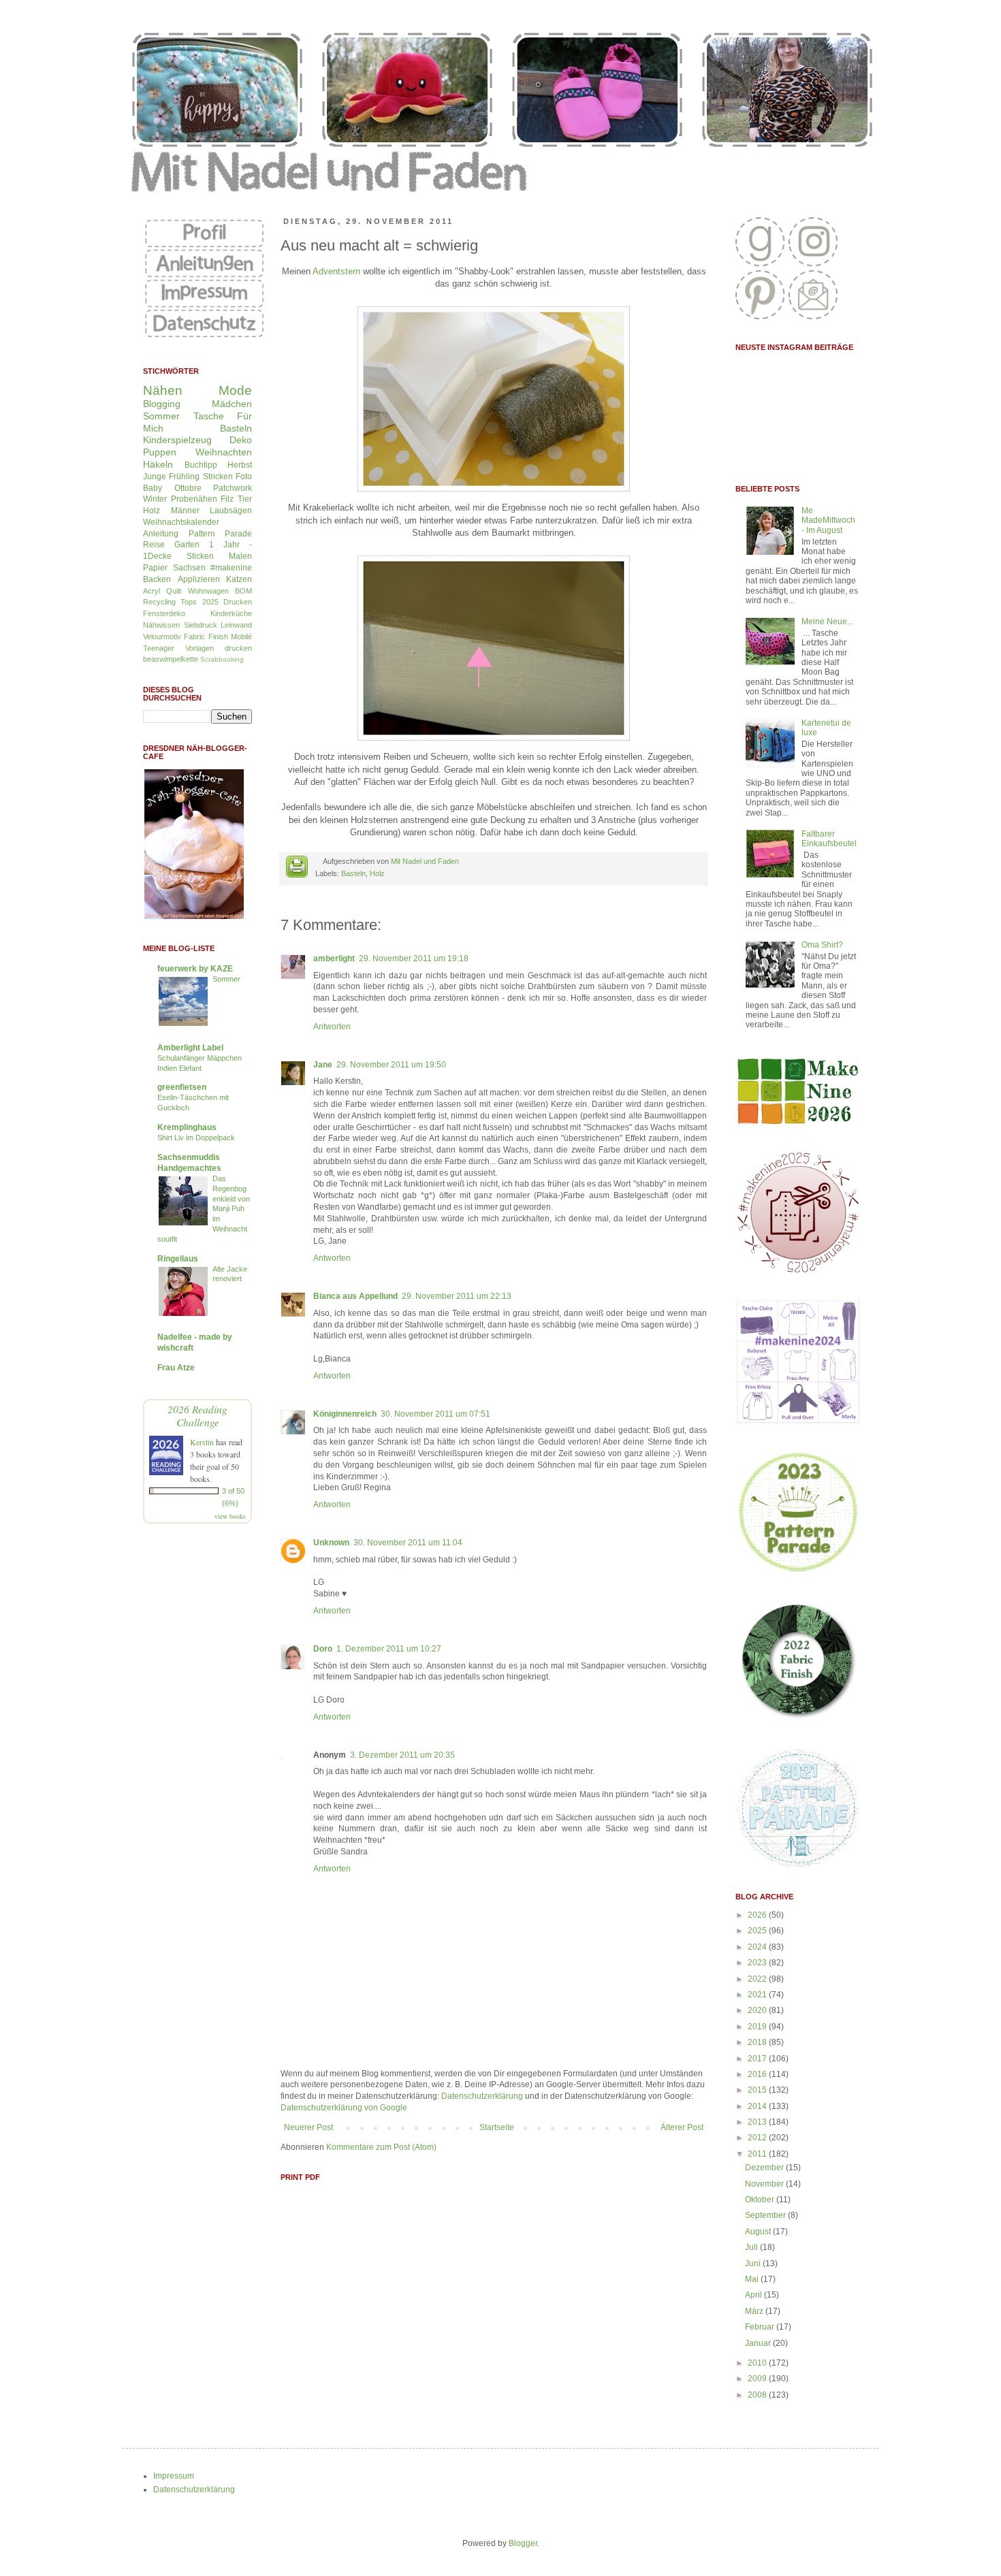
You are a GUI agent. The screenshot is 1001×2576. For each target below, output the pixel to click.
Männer (185, 511)
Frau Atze (176, 1368)
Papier (155, 568)
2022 (758, 1979)
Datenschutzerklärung (482, 2096)
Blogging (162, 404)
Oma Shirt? (822, 945)
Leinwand (236, 625)
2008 (758, 2395)
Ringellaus (178, 1259)
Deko (241, 440)
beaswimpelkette (171, 659)
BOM (243, 591)
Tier (245, 499)
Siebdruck (201, 625)
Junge (155, 477)
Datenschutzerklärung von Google (344, 2108)
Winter (155, 499)
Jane (323, 1065)
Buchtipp (201, 465)
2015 (758, 2090)
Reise (154, 545)
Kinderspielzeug (177, 440)
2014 (758, 2106)
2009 (758, 2379)
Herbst (240, 465)
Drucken (238, 602)
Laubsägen (231, 511)
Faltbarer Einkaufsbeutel (829, 839)
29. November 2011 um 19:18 (414, 959)
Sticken (200, 556)
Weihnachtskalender (181, 522)
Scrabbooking (222, 659)
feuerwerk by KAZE (195, 969)
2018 (758, 2042)
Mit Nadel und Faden (425, 861)
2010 (758, 2363)
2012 (758, 2138)
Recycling (159, 602)
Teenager (159, 648)
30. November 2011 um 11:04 (408, 1543)
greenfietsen (182, 1087)
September (766, 2215)
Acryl (152, 591)
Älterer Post (682, 2127)
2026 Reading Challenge (197, 1415)
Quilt (174, 591)
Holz (377, 873)
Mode (235, 390)
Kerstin (202, 1442)
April (754, 2295)
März (755, 2311)
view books (230, 1516)
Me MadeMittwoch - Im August (828, 520)
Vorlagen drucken (219, 648)
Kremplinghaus (187, 1127)
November (765, 2184)
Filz (227, 499)
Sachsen (189, 568)
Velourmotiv (162, 637)
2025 (758, 1931)
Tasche (209, 416)
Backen (157, 579)
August (759, 2232)
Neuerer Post (308, 2127)
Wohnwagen (208, 591)
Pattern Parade (221, 534)
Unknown (331, 1543)
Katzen (239, 579)
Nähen (163, 390)
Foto (244, 477)
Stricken (218, 477)
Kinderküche (231, 613)
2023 (758, 1963)
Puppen (160, 452)
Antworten (332, 1027)
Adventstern (336, 271)
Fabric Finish (206, 637)
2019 (758, 2027)
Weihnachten (224, 452)
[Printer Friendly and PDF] (297, 868)
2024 (758, 1947)
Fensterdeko (164, 613)
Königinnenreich (345, 1414)
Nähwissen (161, 625)
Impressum (174, 2476)
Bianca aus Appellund (355, 1296)
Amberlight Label (190, 1048)
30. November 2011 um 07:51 (435, 1414)
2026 (758, 1915)
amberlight (334, 959)
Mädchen (232, 404)
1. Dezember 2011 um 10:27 (389, 1649)
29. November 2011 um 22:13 (457, 1296)
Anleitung (161, 534)
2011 (758, 2154)
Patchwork (233, 488)
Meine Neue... (827, 622)
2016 (758, 2074)
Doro (323, 1649)
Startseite (497, 2127)
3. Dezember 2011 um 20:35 (402, 1755)
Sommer (161, 416)
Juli (752, 2247)
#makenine (231, 568)
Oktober (761, 2200)
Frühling (184, 477)
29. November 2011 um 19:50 (391, 1065)
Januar (759, 2343)
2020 (758, 2010)
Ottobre (188, 488)
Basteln (353, 873)
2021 (758, 1995)
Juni (754, 2264)
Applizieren (199, 579)
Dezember (765, 2168)
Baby (153, 488)
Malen (240, 556)
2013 (758, 2122)
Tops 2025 (199, 602)
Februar (761, 2327)
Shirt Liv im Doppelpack (196, 1138)
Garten (187, 545)
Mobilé (241, 637)
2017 (758, 2059)
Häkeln (158, 464)
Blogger (523, 2543)
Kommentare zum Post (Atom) (381, 2147)
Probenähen (194, 499)
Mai (753, 2279)
